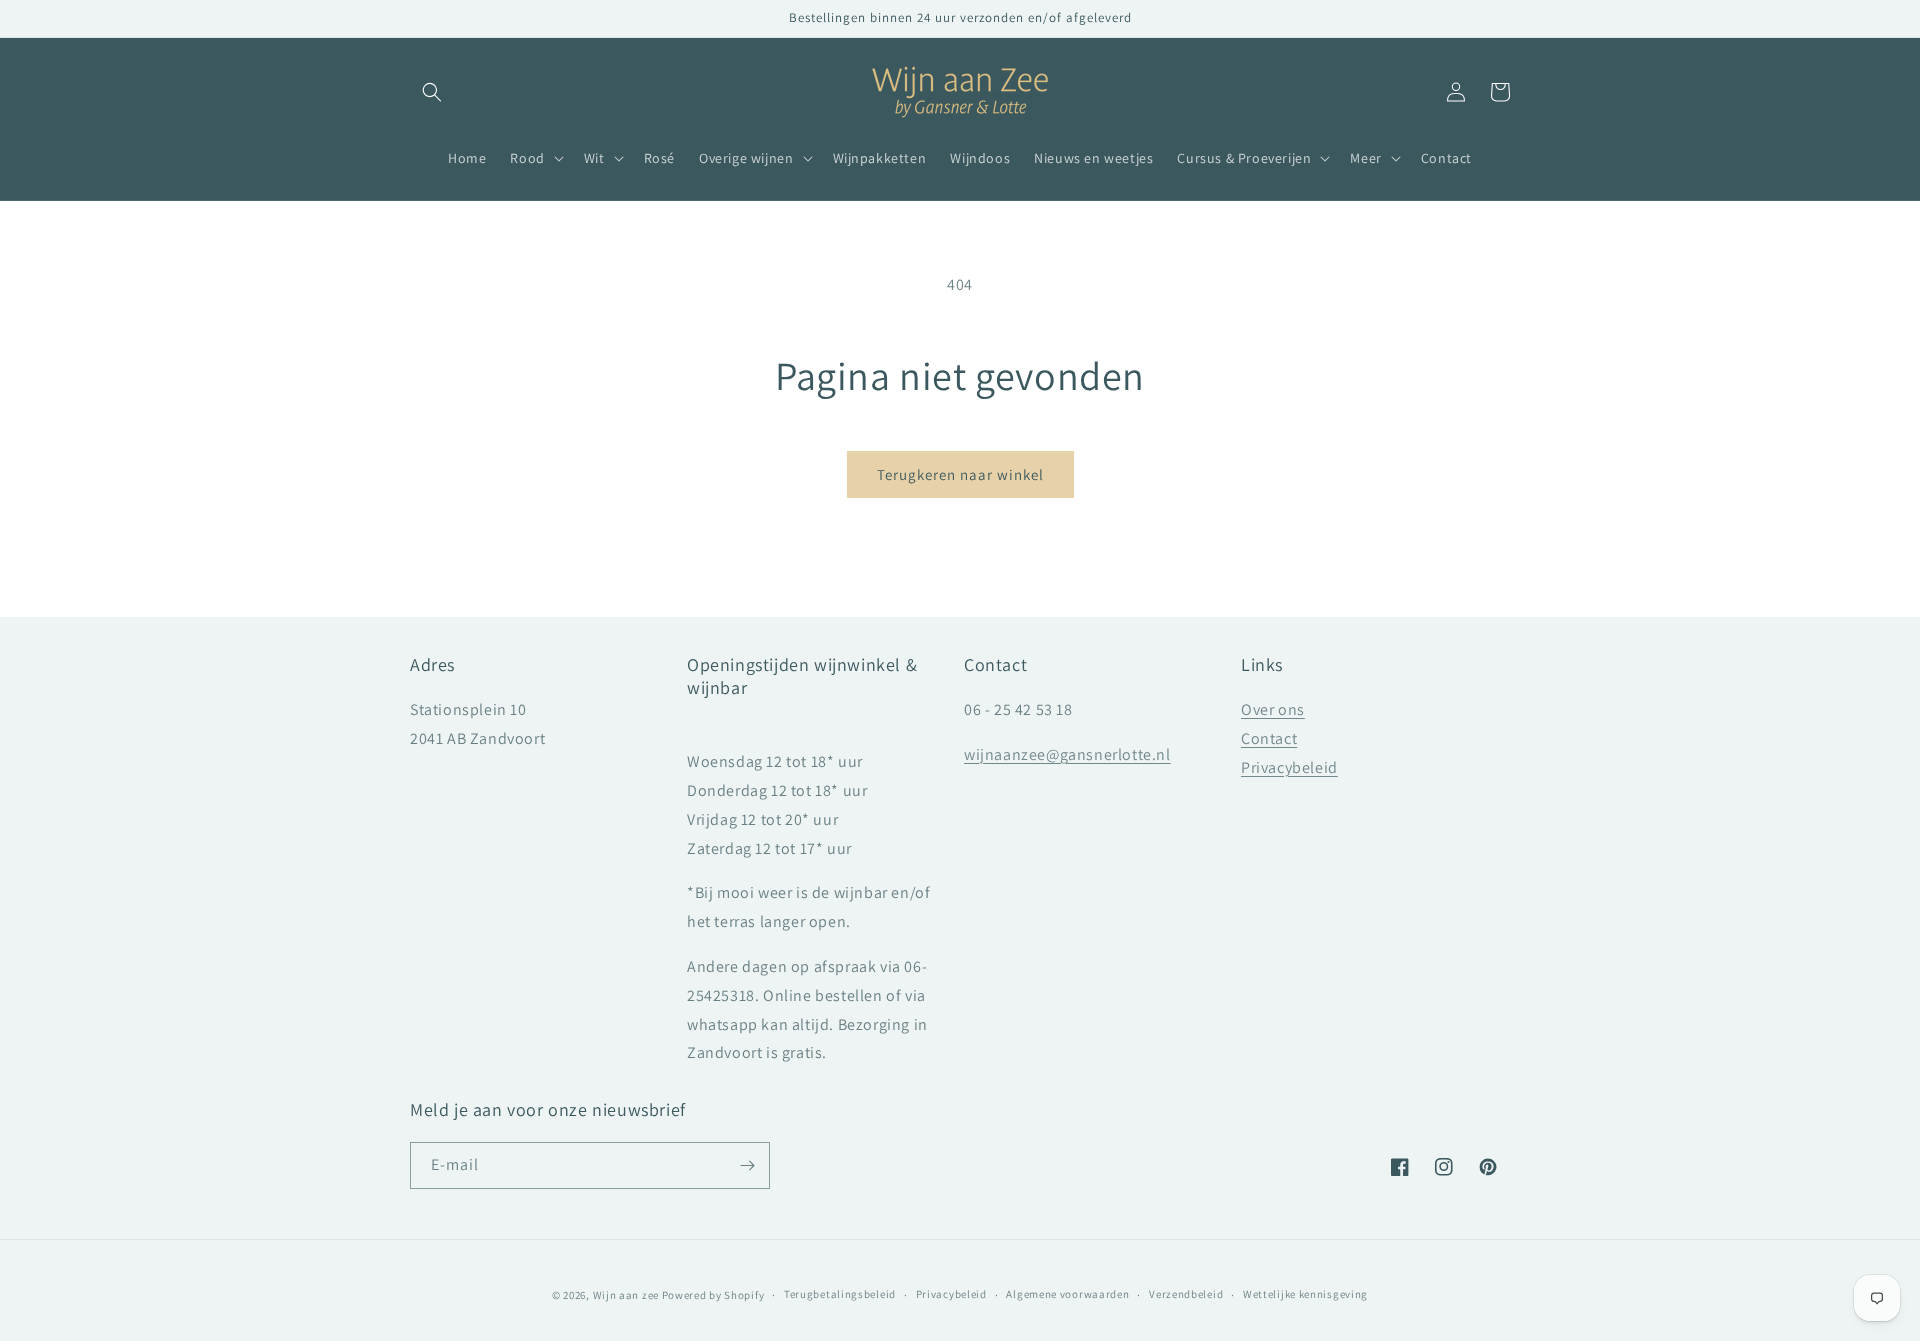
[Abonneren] (747, 1165)
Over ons (1273, 709)
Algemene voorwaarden (1067, 1294)
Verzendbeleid (1186, 1294)
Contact (1269, 738)
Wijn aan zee (626, 1295)
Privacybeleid (1289, 767)
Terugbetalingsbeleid (840, 1294)
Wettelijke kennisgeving (1305, 1294)
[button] (432, 92)
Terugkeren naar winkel (960, 474)
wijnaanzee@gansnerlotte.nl (1067, 754)
